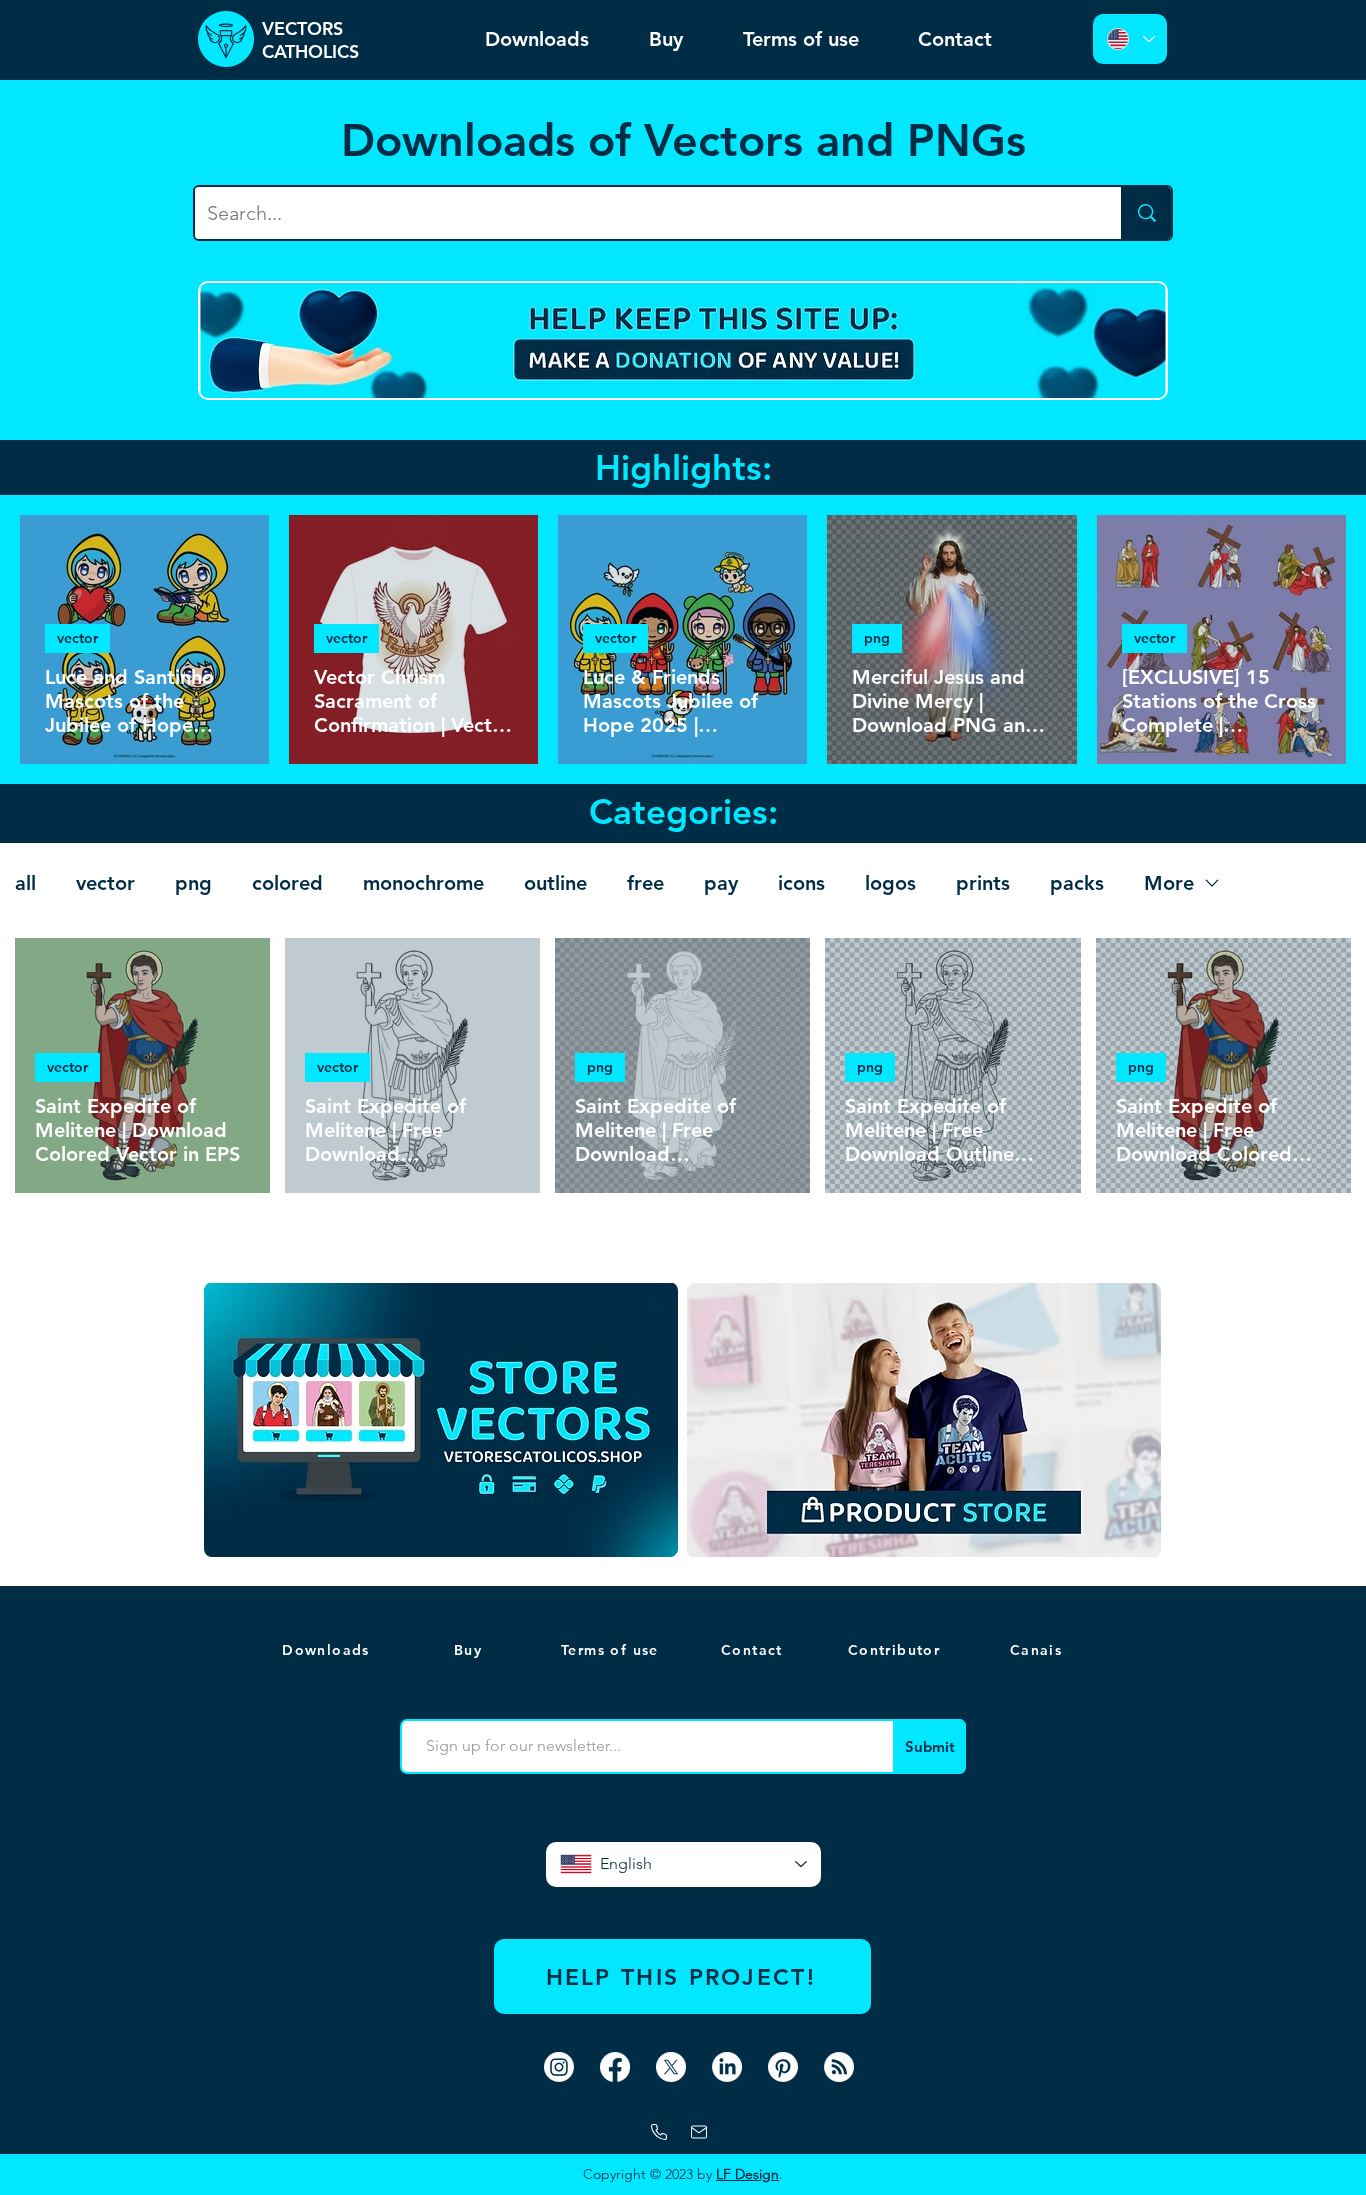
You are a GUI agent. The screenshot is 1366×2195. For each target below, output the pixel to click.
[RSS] (839, 2067)
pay (721, 883)
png (877, 638)
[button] (1038, 1650)
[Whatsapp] (659, 2132)
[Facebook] (615, 2067)
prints (983, 883)
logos (890, 883)
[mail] (699, 2132)
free (645, 883)
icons (801, 883)
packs (1077, 883)
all (25, 883)
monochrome (423, 883)
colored (287, 883)
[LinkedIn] (727, 2067)
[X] (671, 2067)
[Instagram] (559, 2067)
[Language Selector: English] (1130, 39)
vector (77, 638)
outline (555, 883)
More (1169, 883)
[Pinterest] (783, 2067)
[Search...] (1146, 213)
